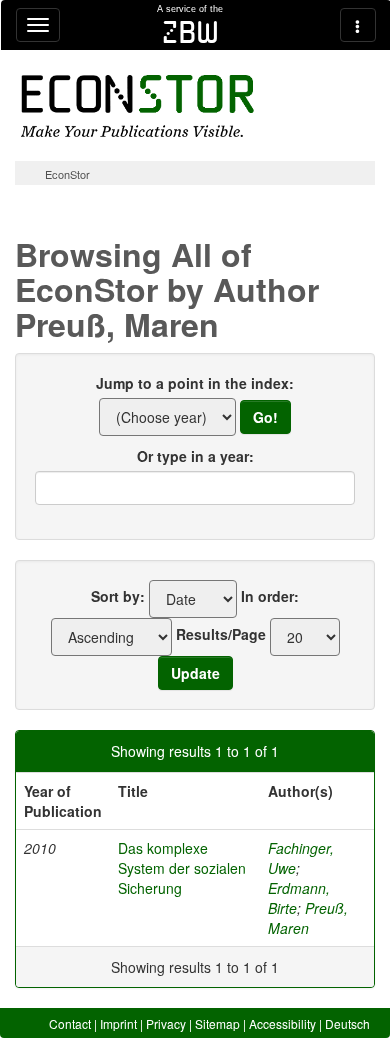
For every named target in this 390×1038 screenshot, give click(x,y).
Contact (70, 1023)
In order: (270, 596)
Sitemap (217, 1023)
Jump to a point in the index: (195, 383)
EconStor (67, 174)
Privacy (166, 1023)
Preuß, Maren (308, 918)
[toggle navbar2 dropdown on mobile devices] (358, 25)
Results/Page (221, 634)
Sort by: (118, 596)
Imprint (118, 1023)
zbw (190, 32)
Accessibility (282, 1023)
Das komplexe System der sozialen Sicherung (182, 868)
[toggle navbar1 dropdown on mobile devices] (38, 25)
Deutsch (347, 1023)
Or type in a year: (195, 456)
